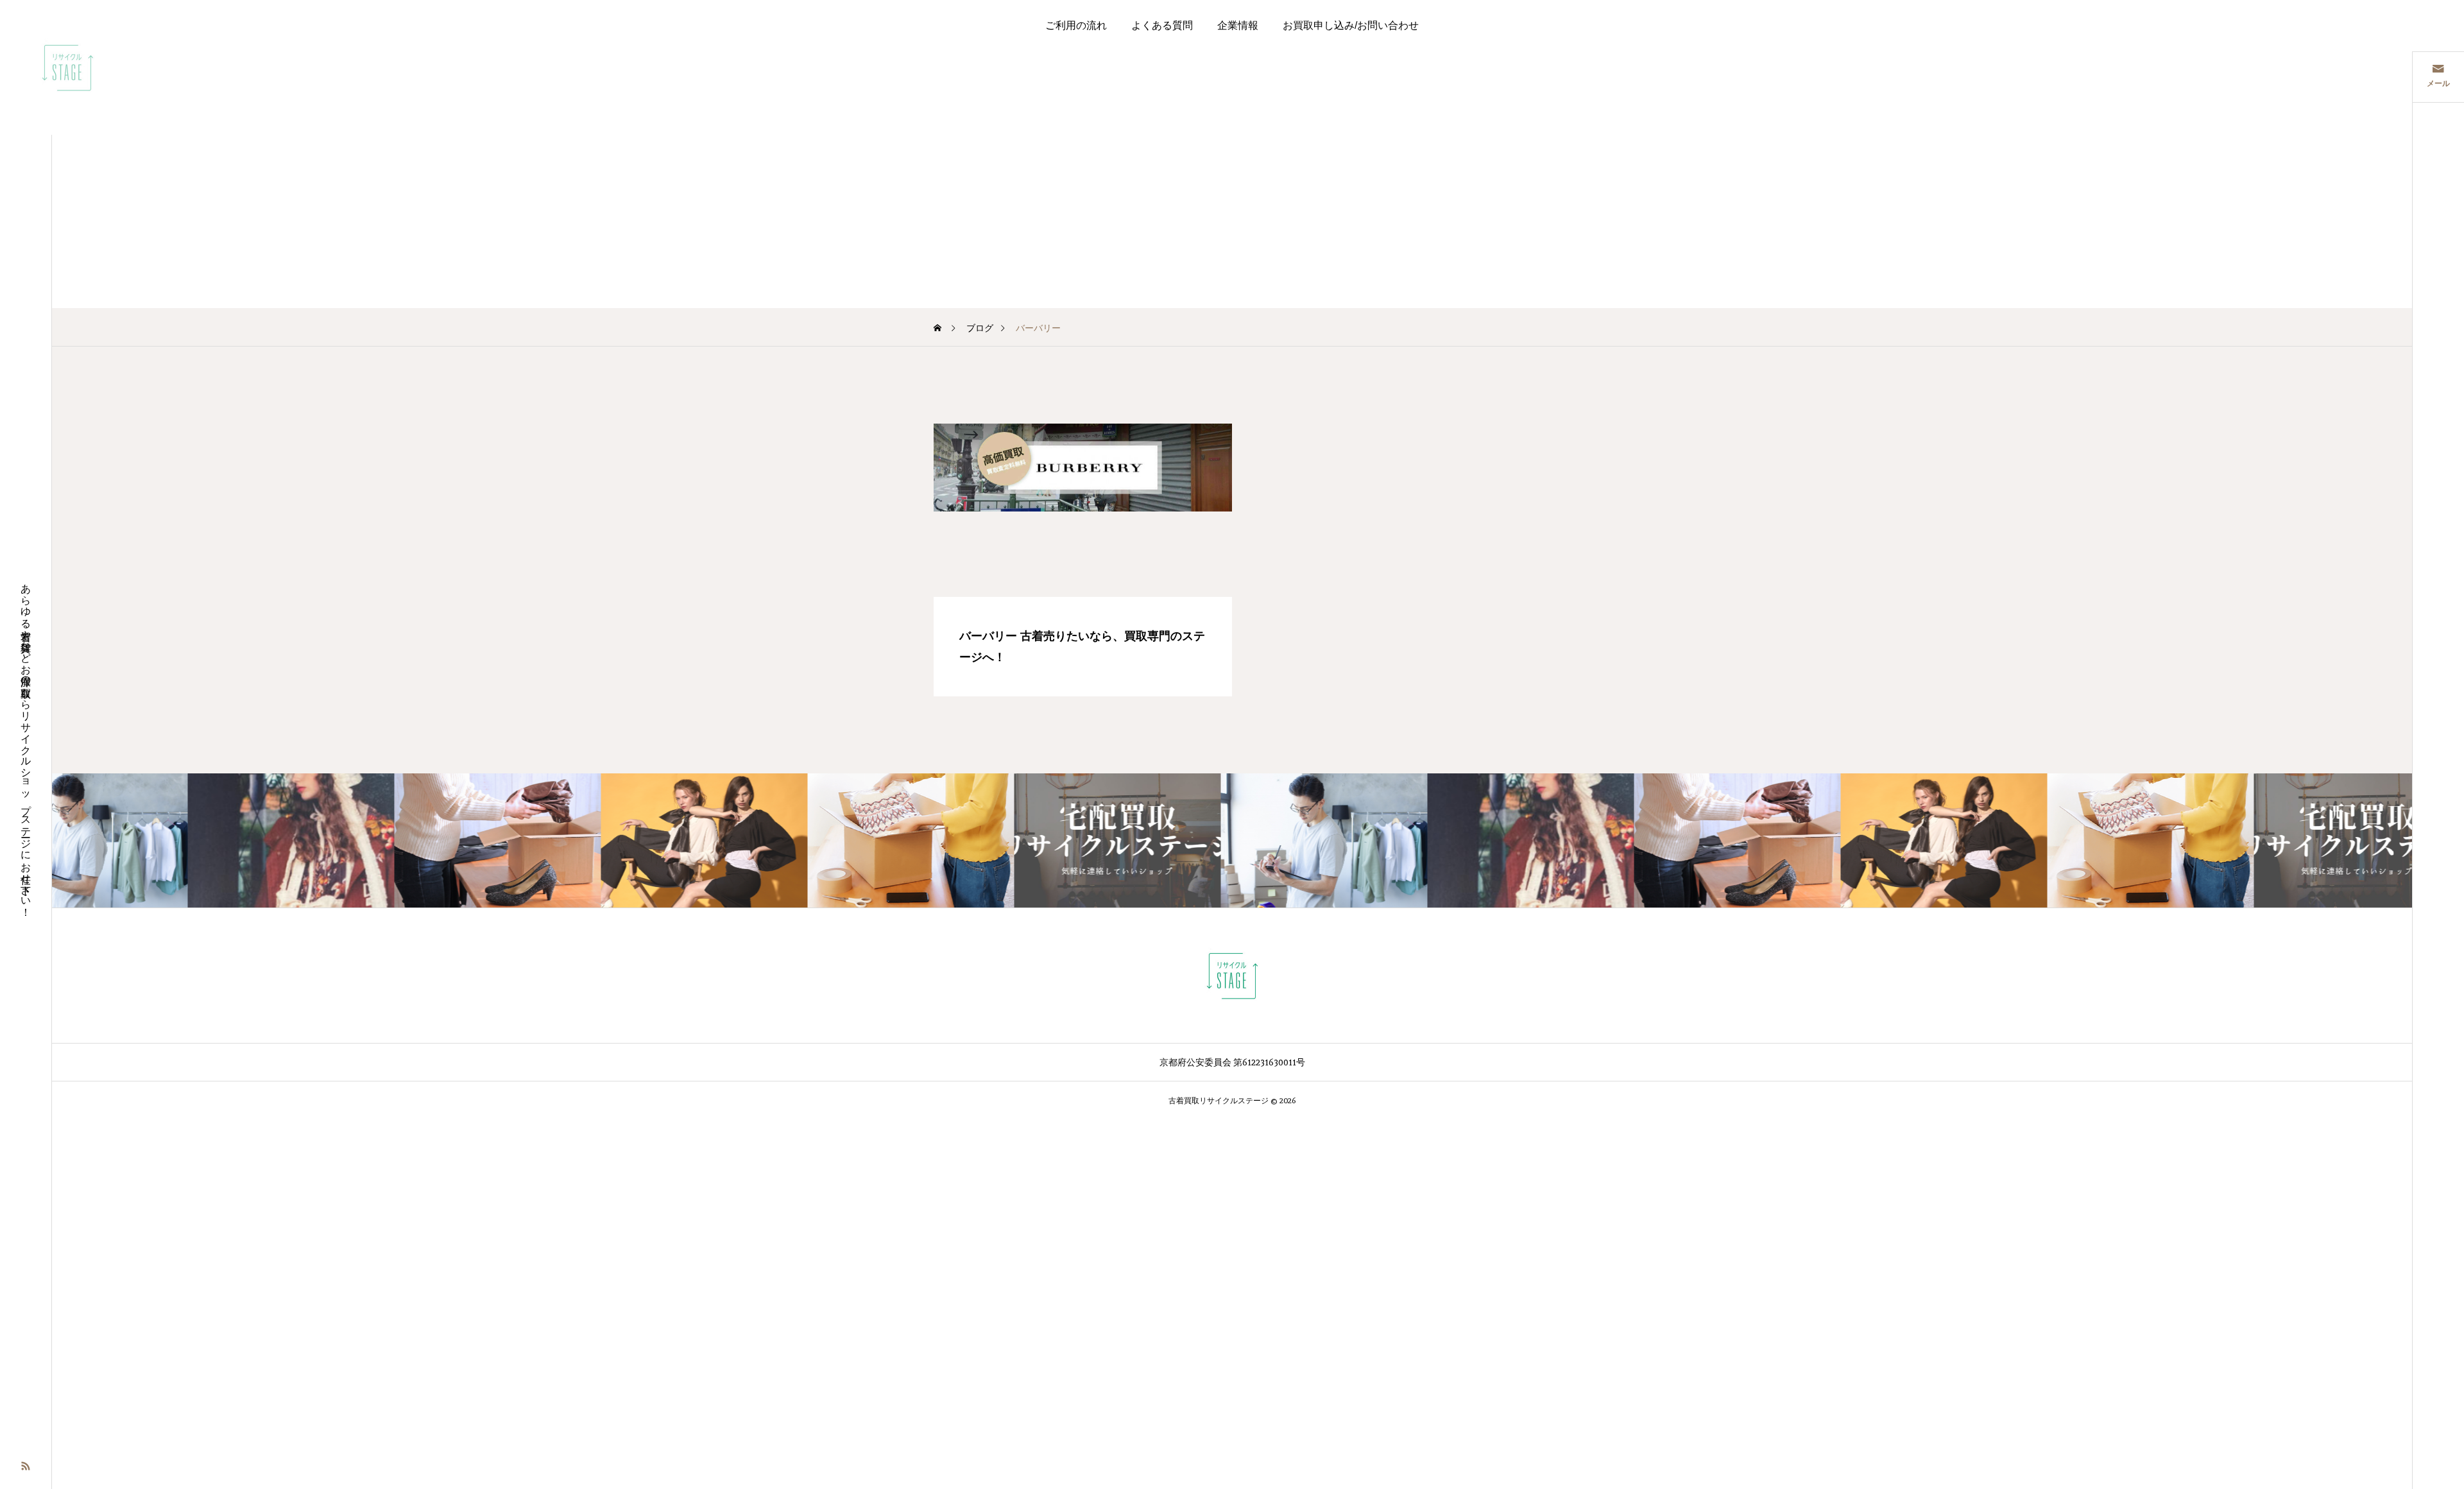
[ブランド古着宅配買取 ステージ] (67, 67)
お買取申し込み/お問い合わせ (1351, 25)
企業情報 (1238, 25)
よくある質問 (1162, 25)
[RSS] (26, 1465)
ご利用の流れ (1076, 25)
